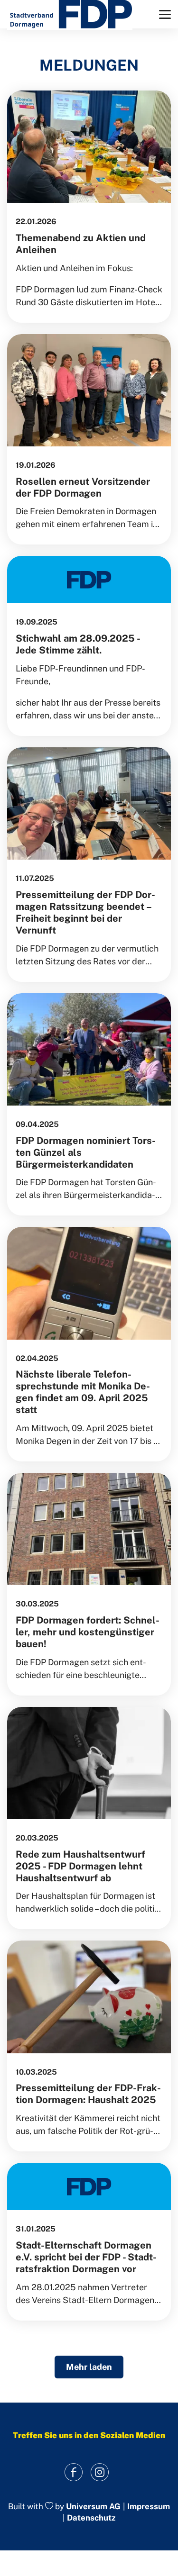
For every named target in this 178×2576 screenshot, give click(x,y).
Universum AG (93, 2506)
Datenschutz (91, 2518)
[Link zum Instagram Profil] (100, 2472)
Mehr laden (89, 2367)
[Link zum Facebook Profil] (74, 2472)
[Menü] (165, 14)
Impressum (149, 2507)
